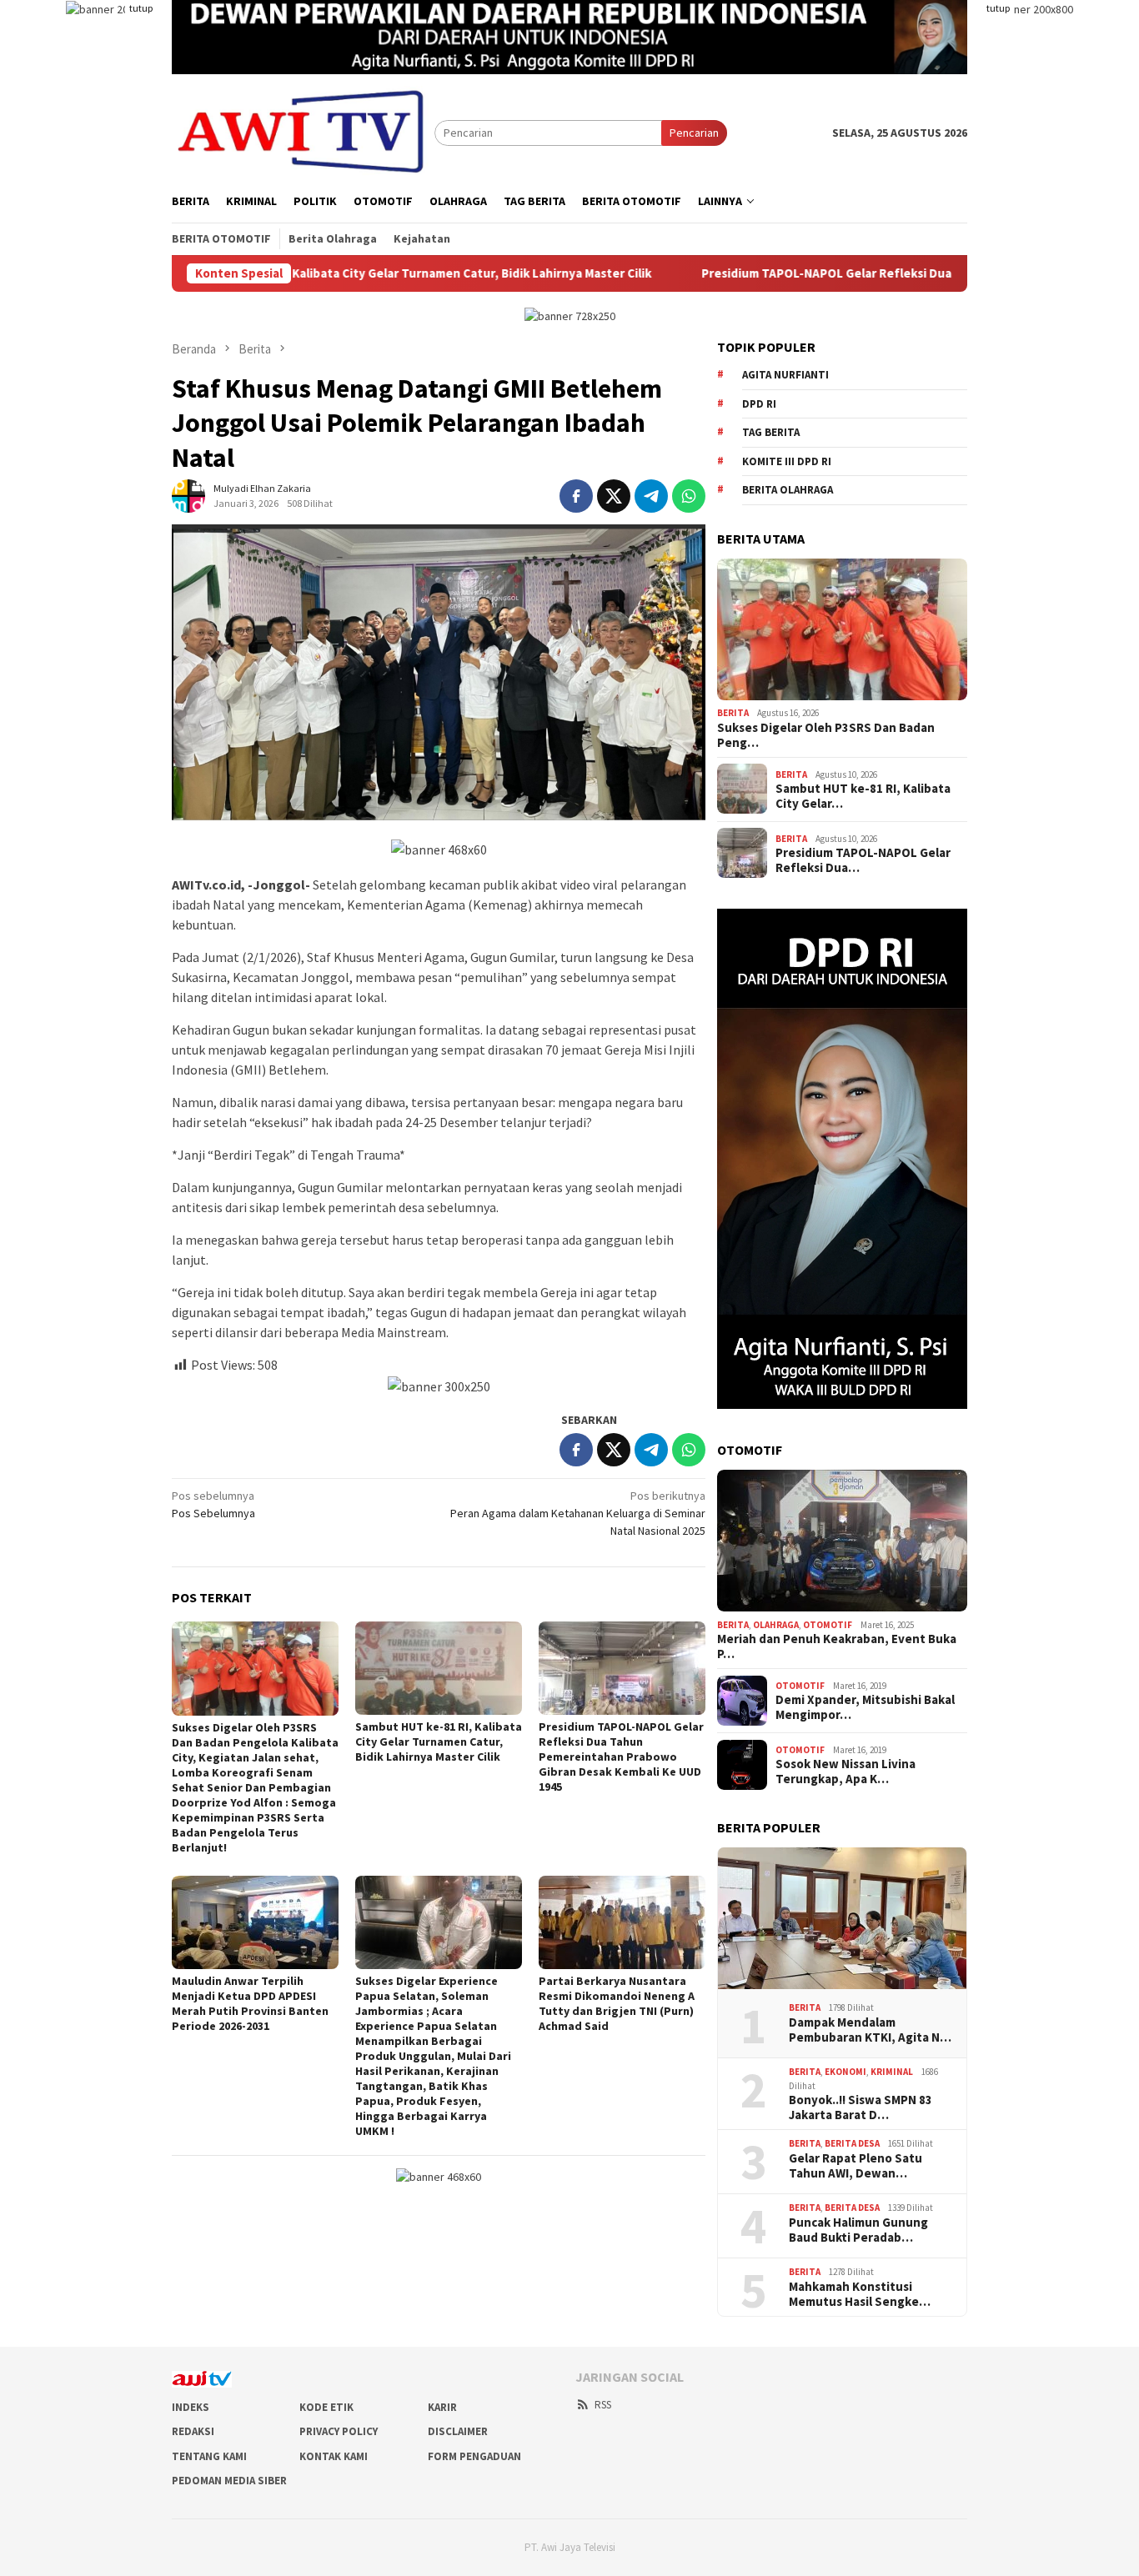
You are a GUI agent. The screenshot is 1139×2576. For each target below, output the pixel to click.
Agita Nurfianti (785, 375)
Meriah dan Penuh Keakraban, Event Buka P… (837, 1646)
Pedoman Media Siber (229, 2481)
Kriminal (892, 2072)
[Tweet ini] (614, 496)
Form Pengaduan (474, 2456)
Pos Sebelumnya (213, 1504)
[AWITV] (303, 132)
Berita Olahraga (788, 490)
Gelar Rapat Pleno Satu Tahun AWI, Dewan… (856, 2165)
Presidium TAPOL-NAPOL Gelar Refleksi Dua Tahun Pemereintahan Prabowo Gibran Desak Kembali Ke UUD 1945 (621, 1757)
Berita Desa (852, 2143)
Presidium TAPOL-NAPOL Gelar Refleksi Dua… (863, 860)
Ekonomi (845, 2072)
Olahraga (776, 1624)
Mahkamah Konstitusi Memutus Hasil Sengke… (860, 2293)
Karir (442, 2407)
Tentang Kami (209, 2456)
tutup (141, 8)
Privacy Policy (339, 2431)
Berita (733, 713)
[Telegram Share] (651, 496)
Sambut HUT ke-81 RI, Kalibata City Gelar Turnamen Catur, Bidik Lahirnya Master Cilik (325, 273)
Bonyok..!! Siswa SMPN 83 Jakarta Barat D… (861, 2107)
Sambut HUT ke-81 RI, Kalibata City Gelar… (863, 796)
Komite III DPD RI (787, 461)
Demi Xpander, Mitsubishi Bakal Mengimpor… (865, 1707)
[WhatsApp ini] (689, 496)
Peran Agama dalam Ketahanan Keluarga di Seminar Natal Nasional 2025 (578, 1513)
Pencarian (694, 133)
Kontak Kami (334, 2456)
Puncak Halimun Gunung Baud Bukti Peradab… (858, 2229)
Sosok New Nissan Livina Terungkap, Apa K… (845, 1772)
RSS (603, 2405)
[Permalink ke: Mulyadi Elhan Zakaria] (188, 495)
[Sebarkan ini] (576, 496)
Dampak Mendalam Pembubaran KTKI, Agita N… (870, 2029)
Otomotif (828, 1624)
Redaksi (193, 2431)
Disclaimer (458, 2431)
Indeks (191, 2407)
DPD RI (759, 403)
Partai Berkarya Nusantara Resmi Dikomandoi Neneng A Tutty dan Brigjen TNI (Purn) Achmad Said (617, 2003)
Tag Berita (771, 432)
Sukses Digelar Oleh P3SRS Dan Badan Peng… (826, 734)
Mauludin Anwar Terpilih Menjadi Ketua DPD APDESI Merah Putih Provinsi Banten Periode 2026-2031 (250, 2003)
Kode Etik (326, 2407)
